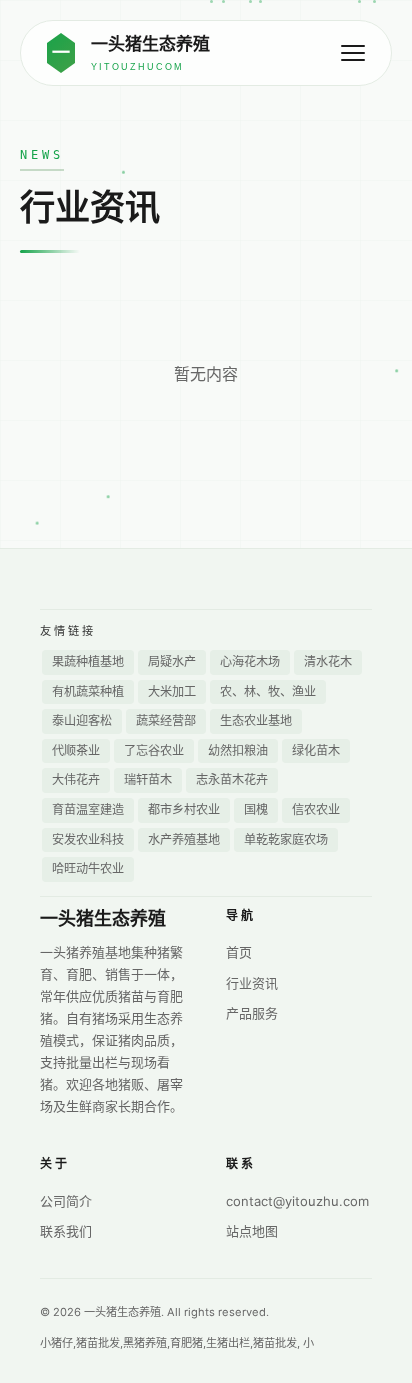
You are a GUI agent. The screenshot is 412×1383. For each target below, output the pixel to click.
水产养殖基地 (184, 839)
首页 (239, 952)
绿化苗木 (316, 750)
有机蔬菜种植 (88, 691)
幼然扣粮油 (238, 750)
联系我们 (66, 1231)
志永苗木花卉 (232, 779)
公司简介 (66, 1201)
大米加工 (172, 691)
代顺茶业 (76, 750)
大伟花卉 (76, 779)
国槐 (256, 809)
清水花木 (328, 661)
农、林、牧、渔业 (268, 691)
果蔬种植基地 (88, 661)
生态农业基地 (256, 720)
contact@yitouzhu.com (297, 1201)
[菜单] (353, 53)
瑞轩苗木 (148, 779)
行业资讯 (252, 983)
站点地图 (252, 1231)
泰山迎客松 (82, 720)
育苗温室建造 (88, 809)
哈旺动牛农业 (88, 868)
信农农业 (316, 809)
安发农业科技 (88, 839)
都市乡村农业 (184, 809)
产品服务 (252, 1013)
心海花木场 (250, 661)
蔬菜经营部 (166, 720)
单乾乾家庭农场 (286, 839)
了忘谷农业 (154, 750)
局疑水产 (172, 661)
